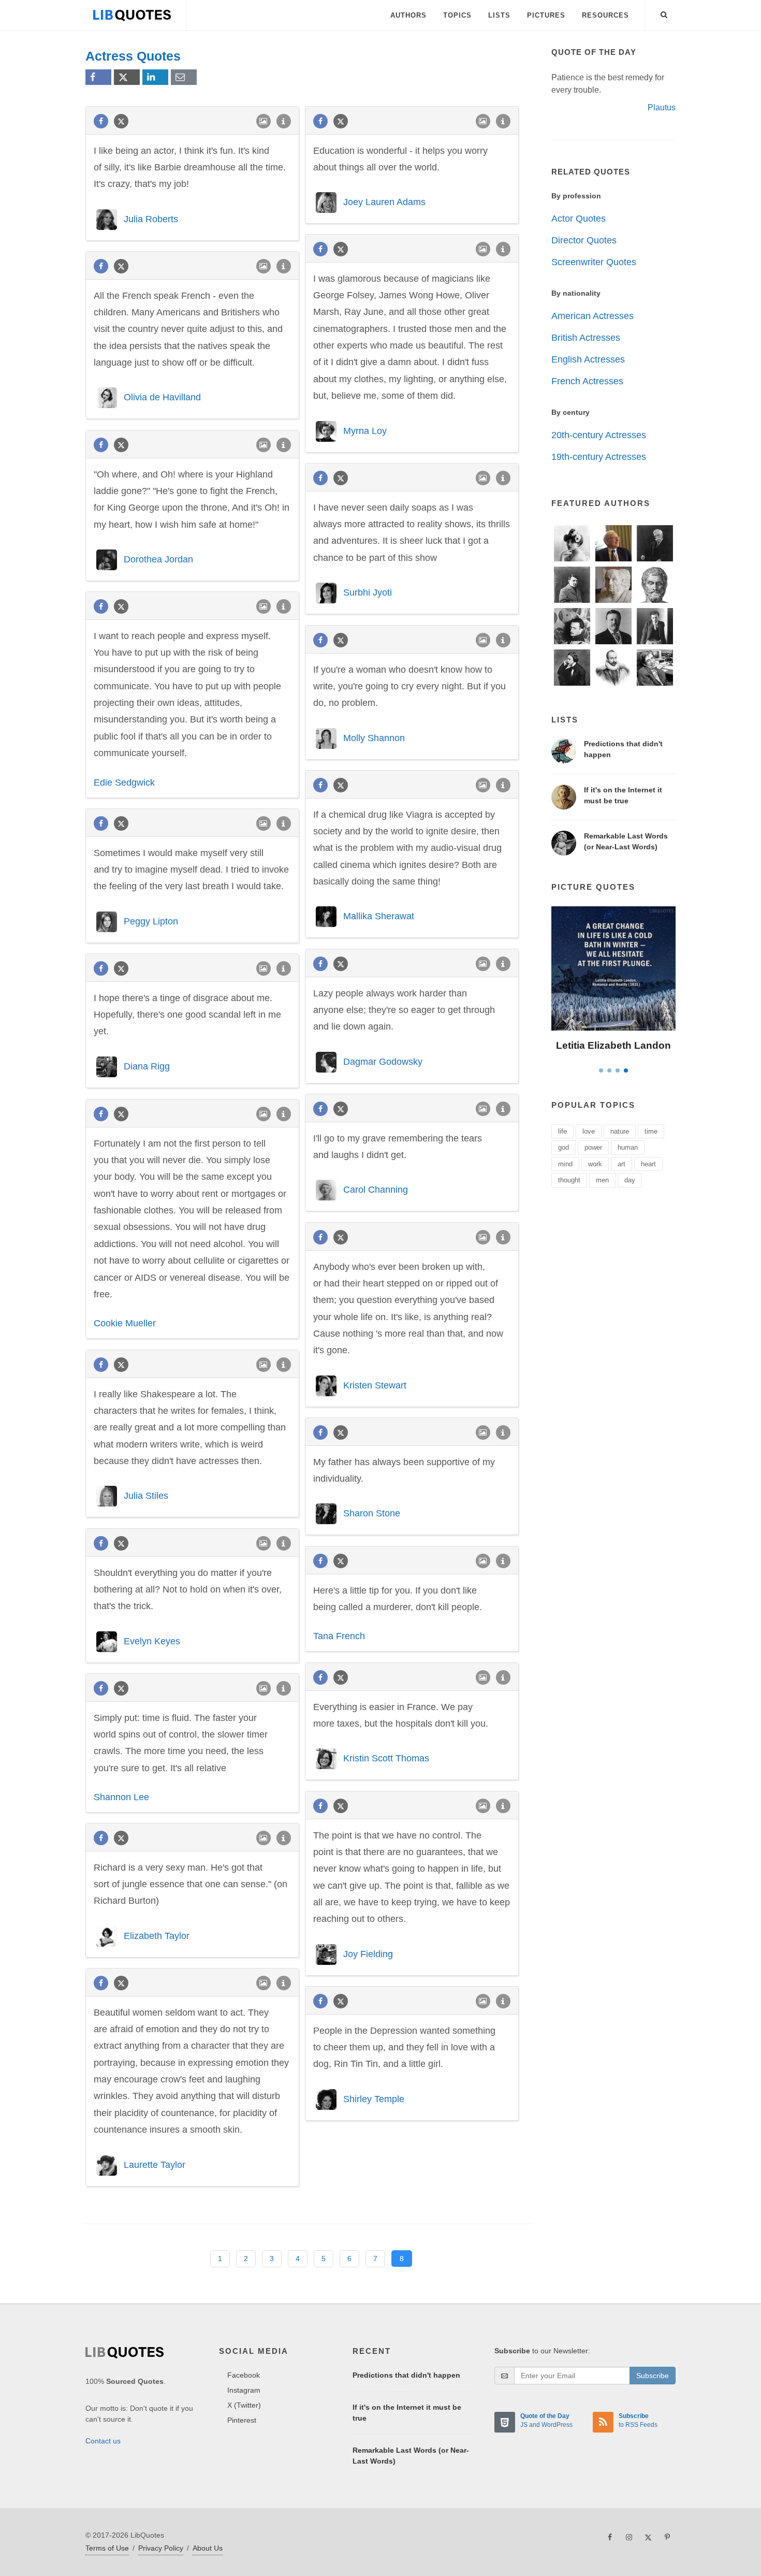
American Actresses (592, 316)
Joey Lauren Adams (384, 202)
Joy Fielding (368, 1954)
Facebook (244, 2375)
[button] (664, 13)
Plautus (662, 107)
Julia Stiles (146, 1496)
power (593, 1147)
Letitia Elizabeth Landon (613, 1045)
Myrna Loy (365, 430)
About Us (208, 2548)
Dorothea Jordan (158, 559)
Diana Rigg (147, 1066)
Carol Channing (376, 1190)
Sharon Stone (372, 1513)
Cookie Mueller (125, 1323)
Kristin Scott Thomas (386, 1758)
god (564, 1147)
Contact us (103, 2441)
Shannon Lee (121, 1797)
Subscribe (653, 2376)
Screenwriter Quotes (594, 262)
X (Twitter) (244, 2405)
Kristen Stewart (375, 1385)
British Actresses (586, 338)
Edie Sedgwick (124, 783)
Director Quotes (584, 240)
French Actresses (587, 381)
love (589, 1131)
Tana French (339, 1636)
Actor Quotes (579, 219)
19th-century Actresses (599, 457)
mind (565, 1164)
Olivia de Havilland (162, 397)
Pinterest (242, 2420)
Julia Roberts (151, 219)
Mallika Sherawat (379, 916)
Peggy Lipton (151, 921)
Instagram (244, 2390)
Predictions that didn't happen (406, 2375)
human (628, 1147)
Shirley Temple (374, 2099)
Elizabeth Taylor (157, 1935)
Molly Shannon (374, 737)
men (602, 1180)
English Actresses (588, 359)
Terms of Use (107, 2548)
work (595, 1164)
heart (648, 1164)
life (562, 1131)
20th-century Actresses (599, 435)
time (651, 1131)
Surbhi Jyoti (368, 592)
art (621, 1164)
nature (620, 1131)
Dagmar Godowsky (383, 1061)
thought (569, 1180)
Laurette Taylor (155, 2164)
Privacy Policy (161, 2548)
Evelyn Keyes (152, 1641)
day (630, 1180)
